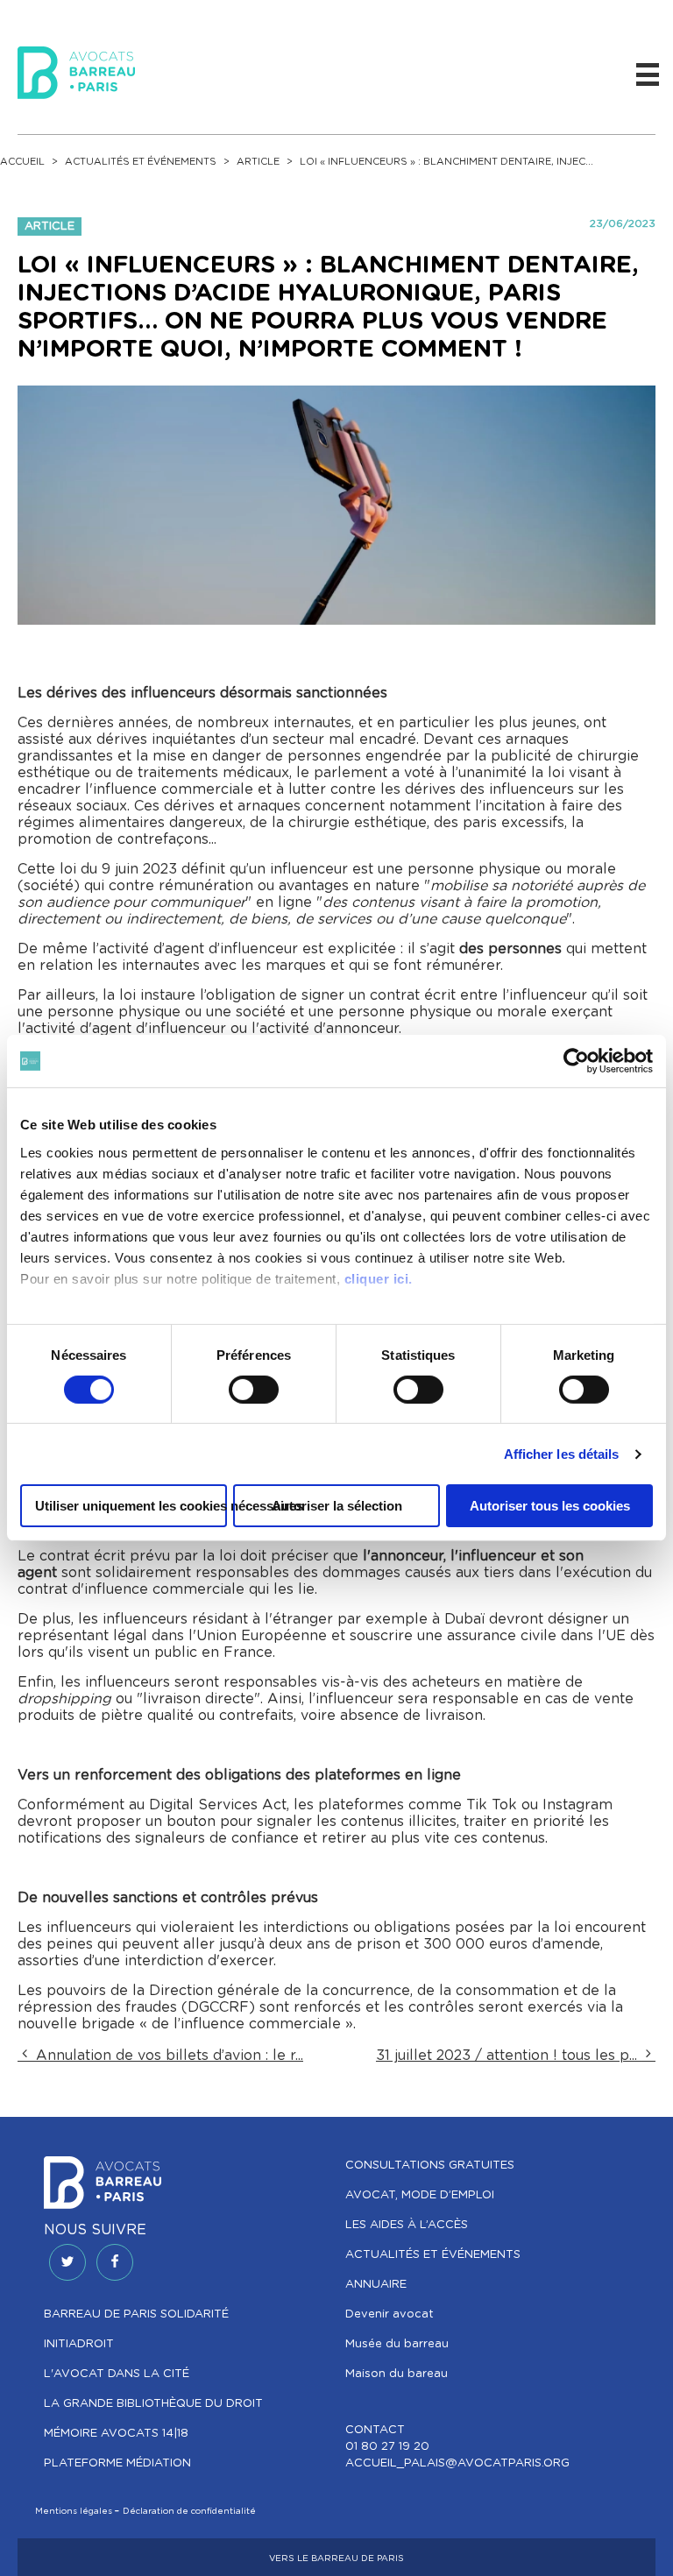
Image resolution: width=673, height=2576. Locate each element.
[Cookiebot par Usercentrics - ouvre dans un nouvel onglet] (576, 1061)
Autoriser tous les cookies (550, 1506)
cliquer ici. (379, 1278)
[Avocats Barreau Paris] (76, 70)
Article (258, 162)
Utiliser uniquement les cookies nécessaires (131, 1506)
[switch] (254, 1390)
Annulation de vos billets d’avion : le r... (167, 2056)
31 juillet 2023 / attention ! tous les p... (509, 2056)
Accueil (22, 162)
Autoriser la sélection (337, 1506)
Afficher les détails (562, 1454)
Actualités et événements (141, 162)
